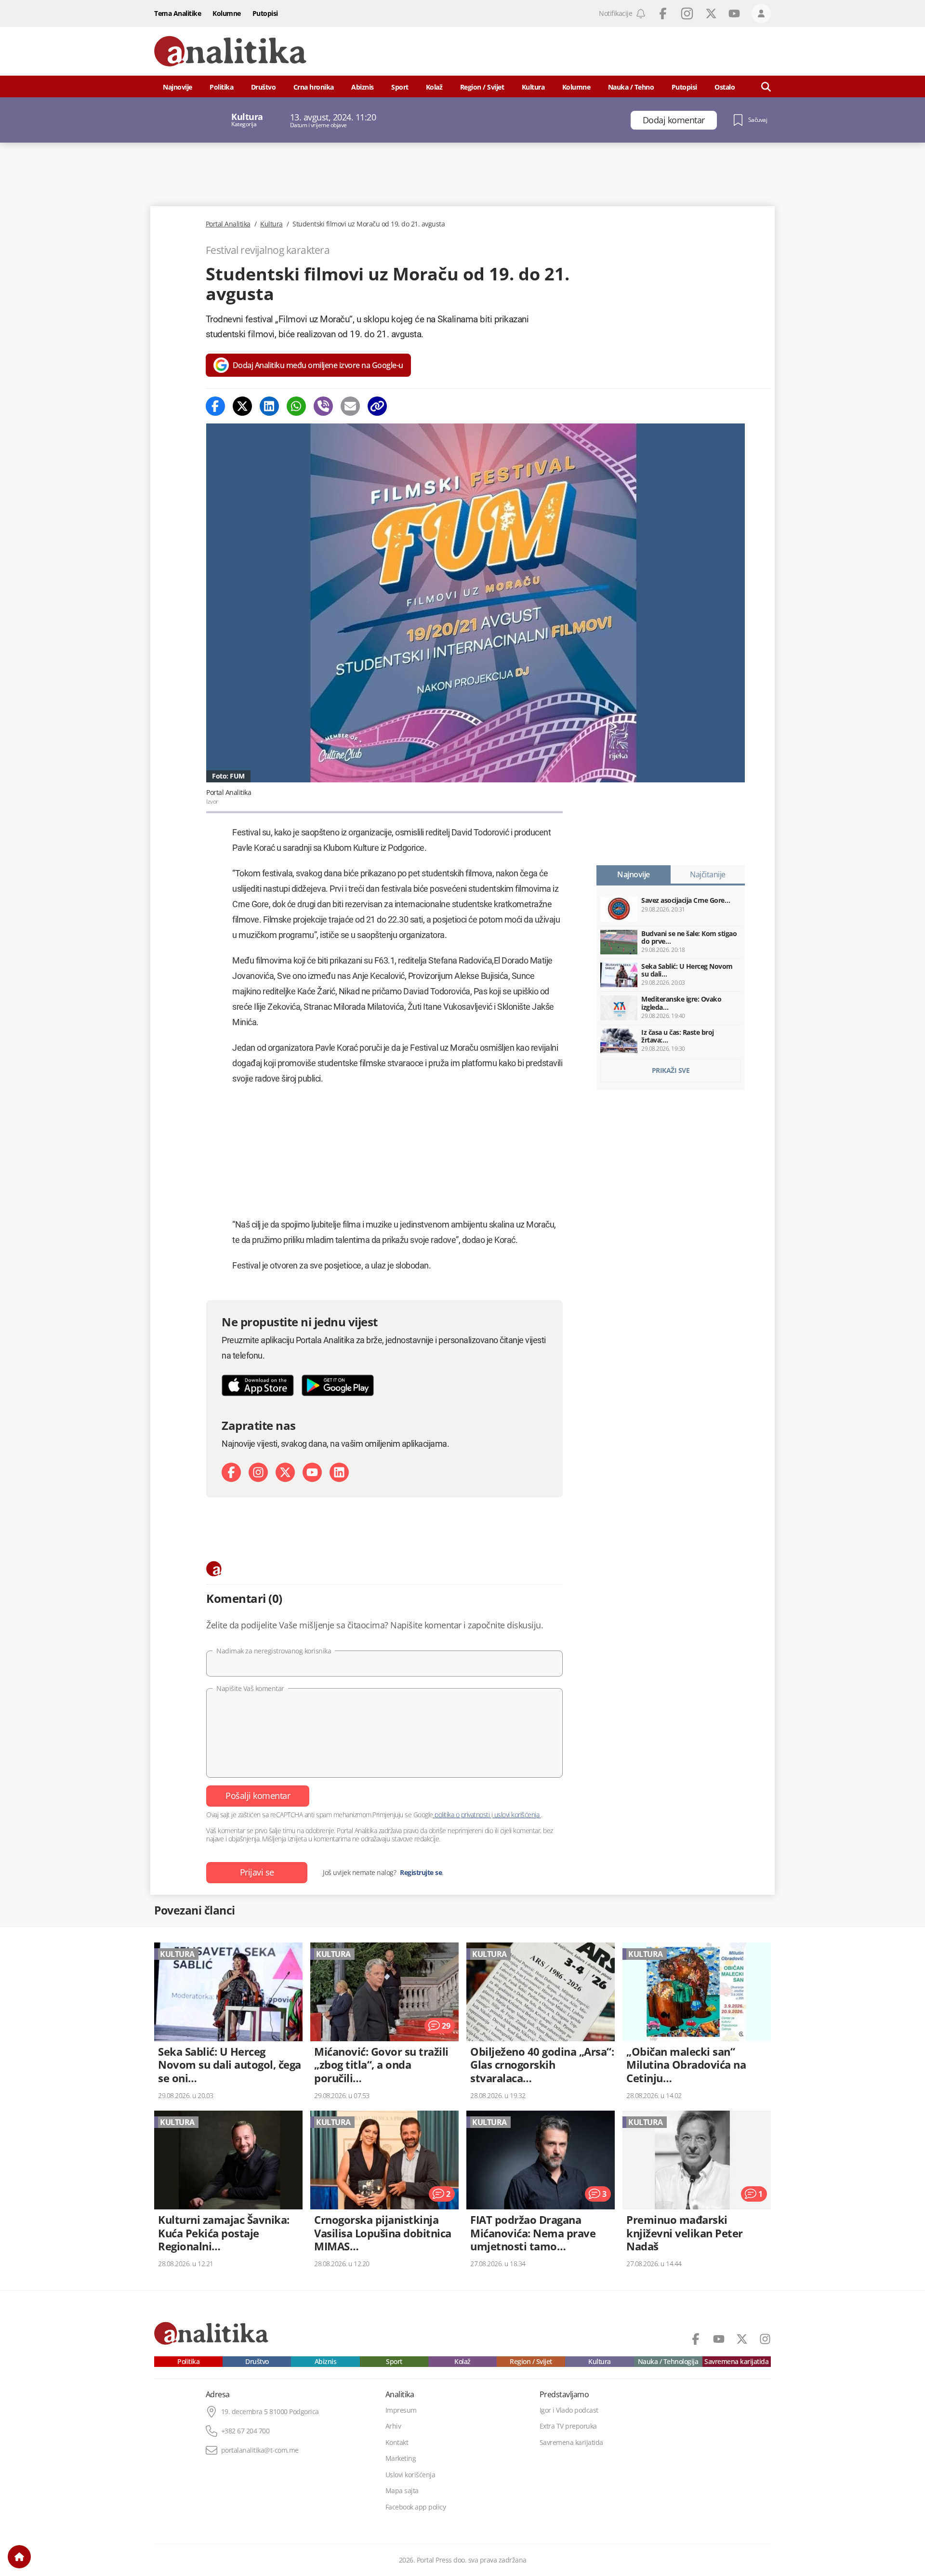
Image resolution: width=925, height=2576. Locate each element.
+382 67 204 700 (245, 2431)
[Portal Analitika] (230, 51)
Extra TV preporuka (568, 2426)
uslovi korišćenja (517, 1815)
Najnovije (178, 87)
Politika (221, 87)
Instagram (687, 13)
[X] (285, 1472)
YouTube (734, 13)
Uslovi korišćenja (410, 2475)
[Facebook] (215, 406)
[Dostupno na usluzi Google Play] (338, 1385)
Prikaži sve (671, 1070)
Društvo (264, 87)
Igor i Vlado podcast (569, 2410)
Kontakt (397, 2443)
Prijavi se (257, 1872)
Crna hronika (314, 87)
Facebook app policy (416, 2507)
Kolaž (434, 87)
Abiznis (363, 87)
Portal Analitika (228, 224)
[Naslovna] (19, 2557)
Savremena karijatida (736, 2362)
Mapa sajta (402, 2491)
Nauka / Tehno (631, 87)
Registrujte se (421, 1873)
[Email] (350, 406)
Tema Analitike (178, 13)
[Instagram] (258, 1472)
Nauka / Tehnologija (668, 2362)
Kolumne (227, 13)
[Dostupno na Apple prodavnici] (258, 1385)
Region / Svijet (482, 87)
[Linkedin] (269, 406)
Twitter (711, 13)
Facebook (663, 13)
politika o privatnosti (462, 1815)
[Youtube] (312, 1472)
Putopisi (265, 13)
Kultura (533, 87)
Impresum (401, 2410)
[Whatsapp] (296, 406)
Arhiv (393, 2426)
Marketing (401, 2458)
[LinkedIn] (339, 1472)
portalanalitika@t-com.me (260, 2450)
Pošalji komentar (258, 1796)
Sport (400, 87)
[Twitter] (242, 406)
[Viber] (323, 406)
